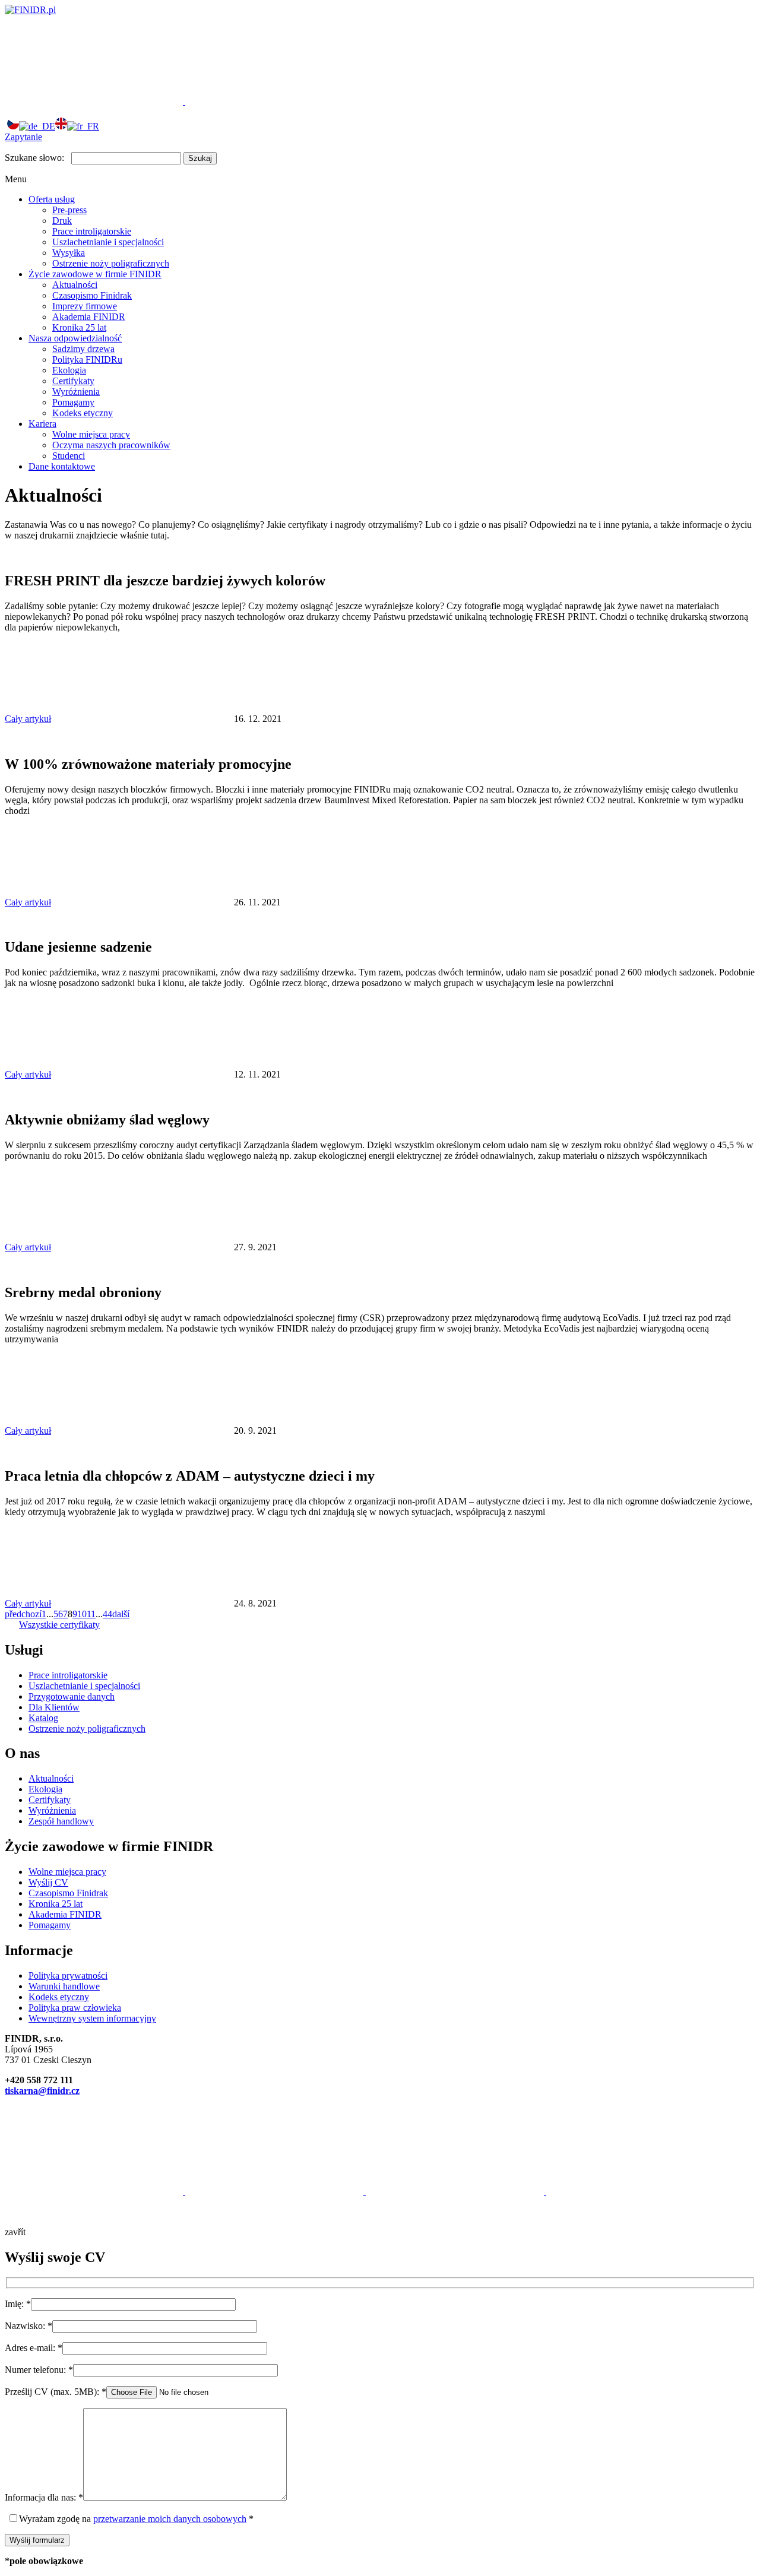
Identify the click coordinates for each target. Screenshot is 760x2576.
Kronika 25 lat (79, 327)
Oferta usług (52, 199)
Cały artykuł (28, 719)
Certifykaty (73, 381)
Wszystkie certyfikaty (59, 1625)
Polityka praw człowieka (75, 2008)
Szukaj (200, 158)
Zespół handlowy (61, 1821)
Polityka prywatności (68, 1975)
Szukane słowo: (34, 158)
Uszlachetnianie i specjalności (108, 242)
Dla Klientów (54, 1707)
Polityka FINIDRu (87, 359)
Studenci (69, 456)
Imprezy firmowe (85, 306)
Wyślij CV (48, 1882)
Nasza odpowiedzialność (75, 338)
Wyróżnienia (76, 392)
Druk (62, 221)
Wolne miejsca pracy (91, 434)
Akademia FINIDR (89, 317)
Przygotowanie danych (72, 1696)
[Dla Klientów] (95, 101)
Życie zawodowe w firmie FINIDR (95, 274)
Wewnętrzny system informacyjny (92, 2018)
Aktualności (75, 285)
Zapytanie (23, 137)
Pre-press (69, 210)
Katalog (43, 1718)
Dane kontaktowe (62, 466)
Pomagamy (73, 402)
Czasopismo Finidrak (92, 295)
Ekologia (69, 370)
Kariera (42, 424)
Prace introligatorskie (92, 231)
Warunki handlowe (64, 1986)
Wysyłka (69, 253)
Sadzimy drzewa (83, 349)
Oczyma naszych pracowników (111, 445)
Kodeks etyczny (83, 413)
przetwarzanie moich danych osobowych (170, 2519)
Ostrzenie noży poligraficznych (111, 263)
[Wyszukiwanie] (274, 101)
